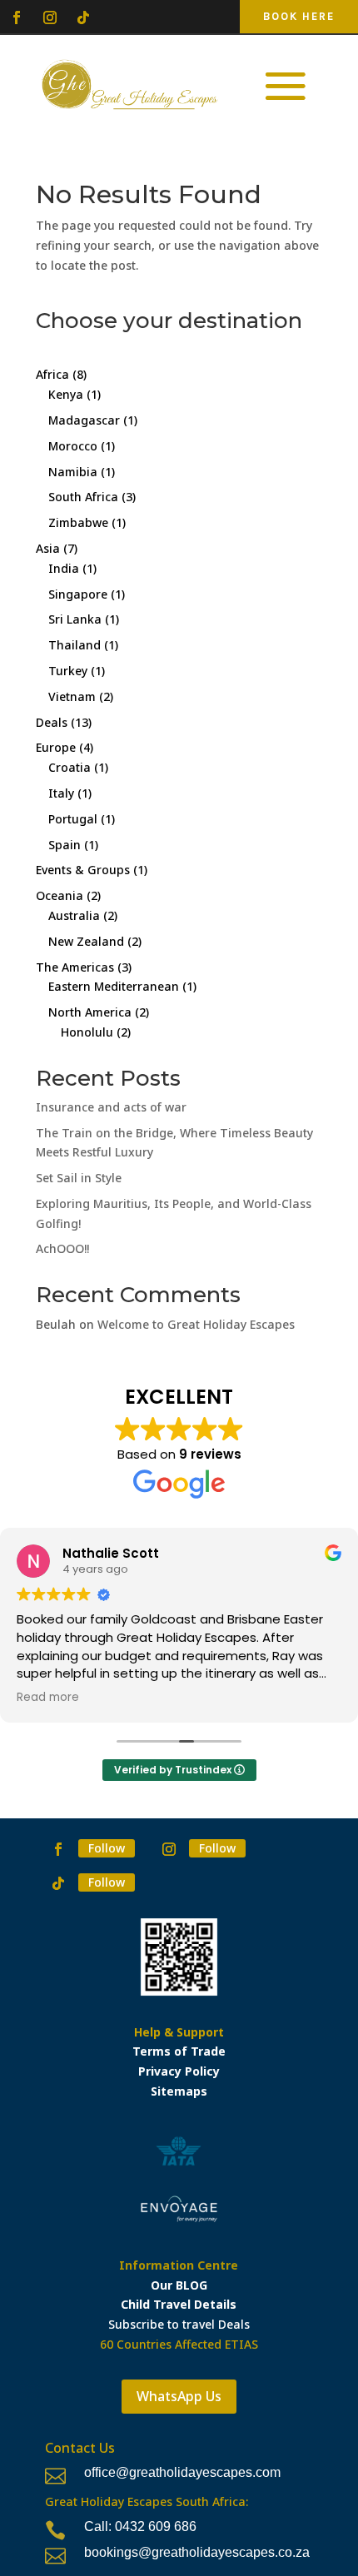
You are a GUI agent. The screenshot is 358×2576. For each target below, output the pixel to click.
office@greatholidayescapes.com (182, 2472)
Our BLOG (179, 2285)
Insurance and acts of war (111, 1107)
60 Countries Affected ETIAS (179, 2344)
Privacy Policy (179, 2071)
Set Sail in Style (79, 1178)
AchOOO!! (62, 1248)
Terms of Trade (179, 2051)
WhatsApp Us (179, 2396)
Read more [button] (48, 1698)
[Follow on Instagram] (50, 17)
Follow (107, 1848)
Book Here (299, 16)
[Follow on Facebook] (17, 17)
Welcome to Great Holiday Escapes (196, 1324)
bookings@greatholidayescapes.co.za (197, 2552)
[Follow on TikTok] (83, 17)
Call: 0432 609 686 (140, 2526)
